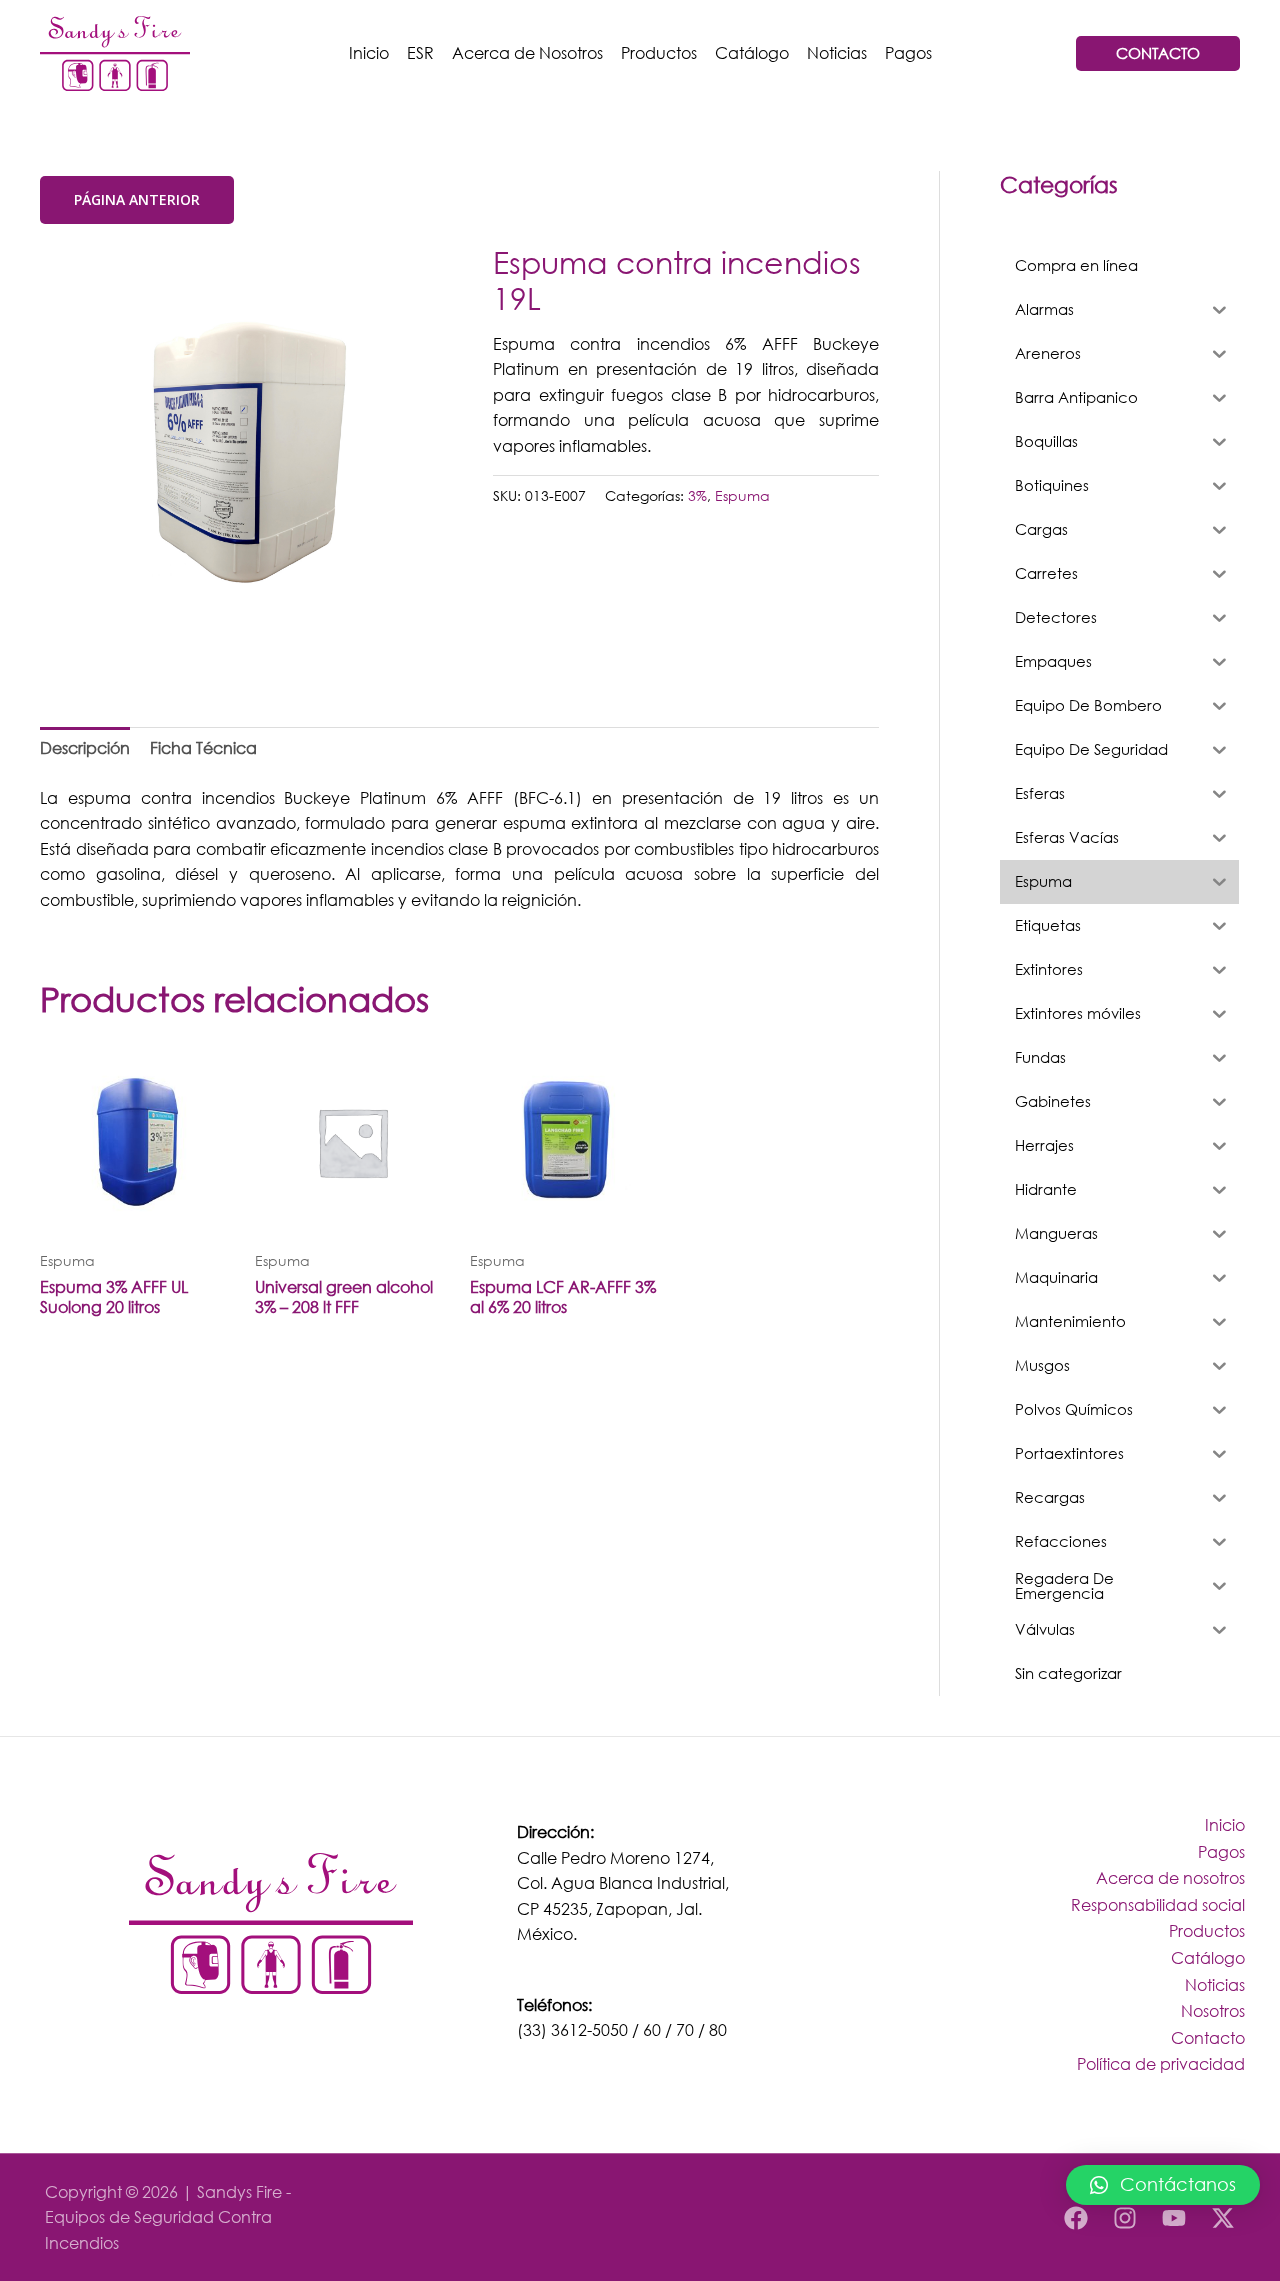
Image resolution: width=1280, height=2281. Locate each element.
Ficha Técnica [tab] (203, 747)
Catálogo (752, 52)
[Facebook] (1076, 2218)
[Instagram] (1125, 2218)
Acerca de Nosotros (527, 52)
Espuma (742, 495)
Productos (659, 52)
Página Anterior (137, 199)
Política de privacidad (1161, 2063)
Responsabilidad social (1158, 1904)
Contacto (1208, 2037)
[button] (1163, 2185)
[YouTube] (1174, 2218)
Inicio (369, 52)
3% (697, 495)
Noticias (837, 52)
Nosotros (1213, 2010)
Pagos (908, 52)
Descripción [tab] (85, 747)
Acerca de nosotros (1170, 1877)
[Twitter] (1223, 2218)
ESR (420, 52)
